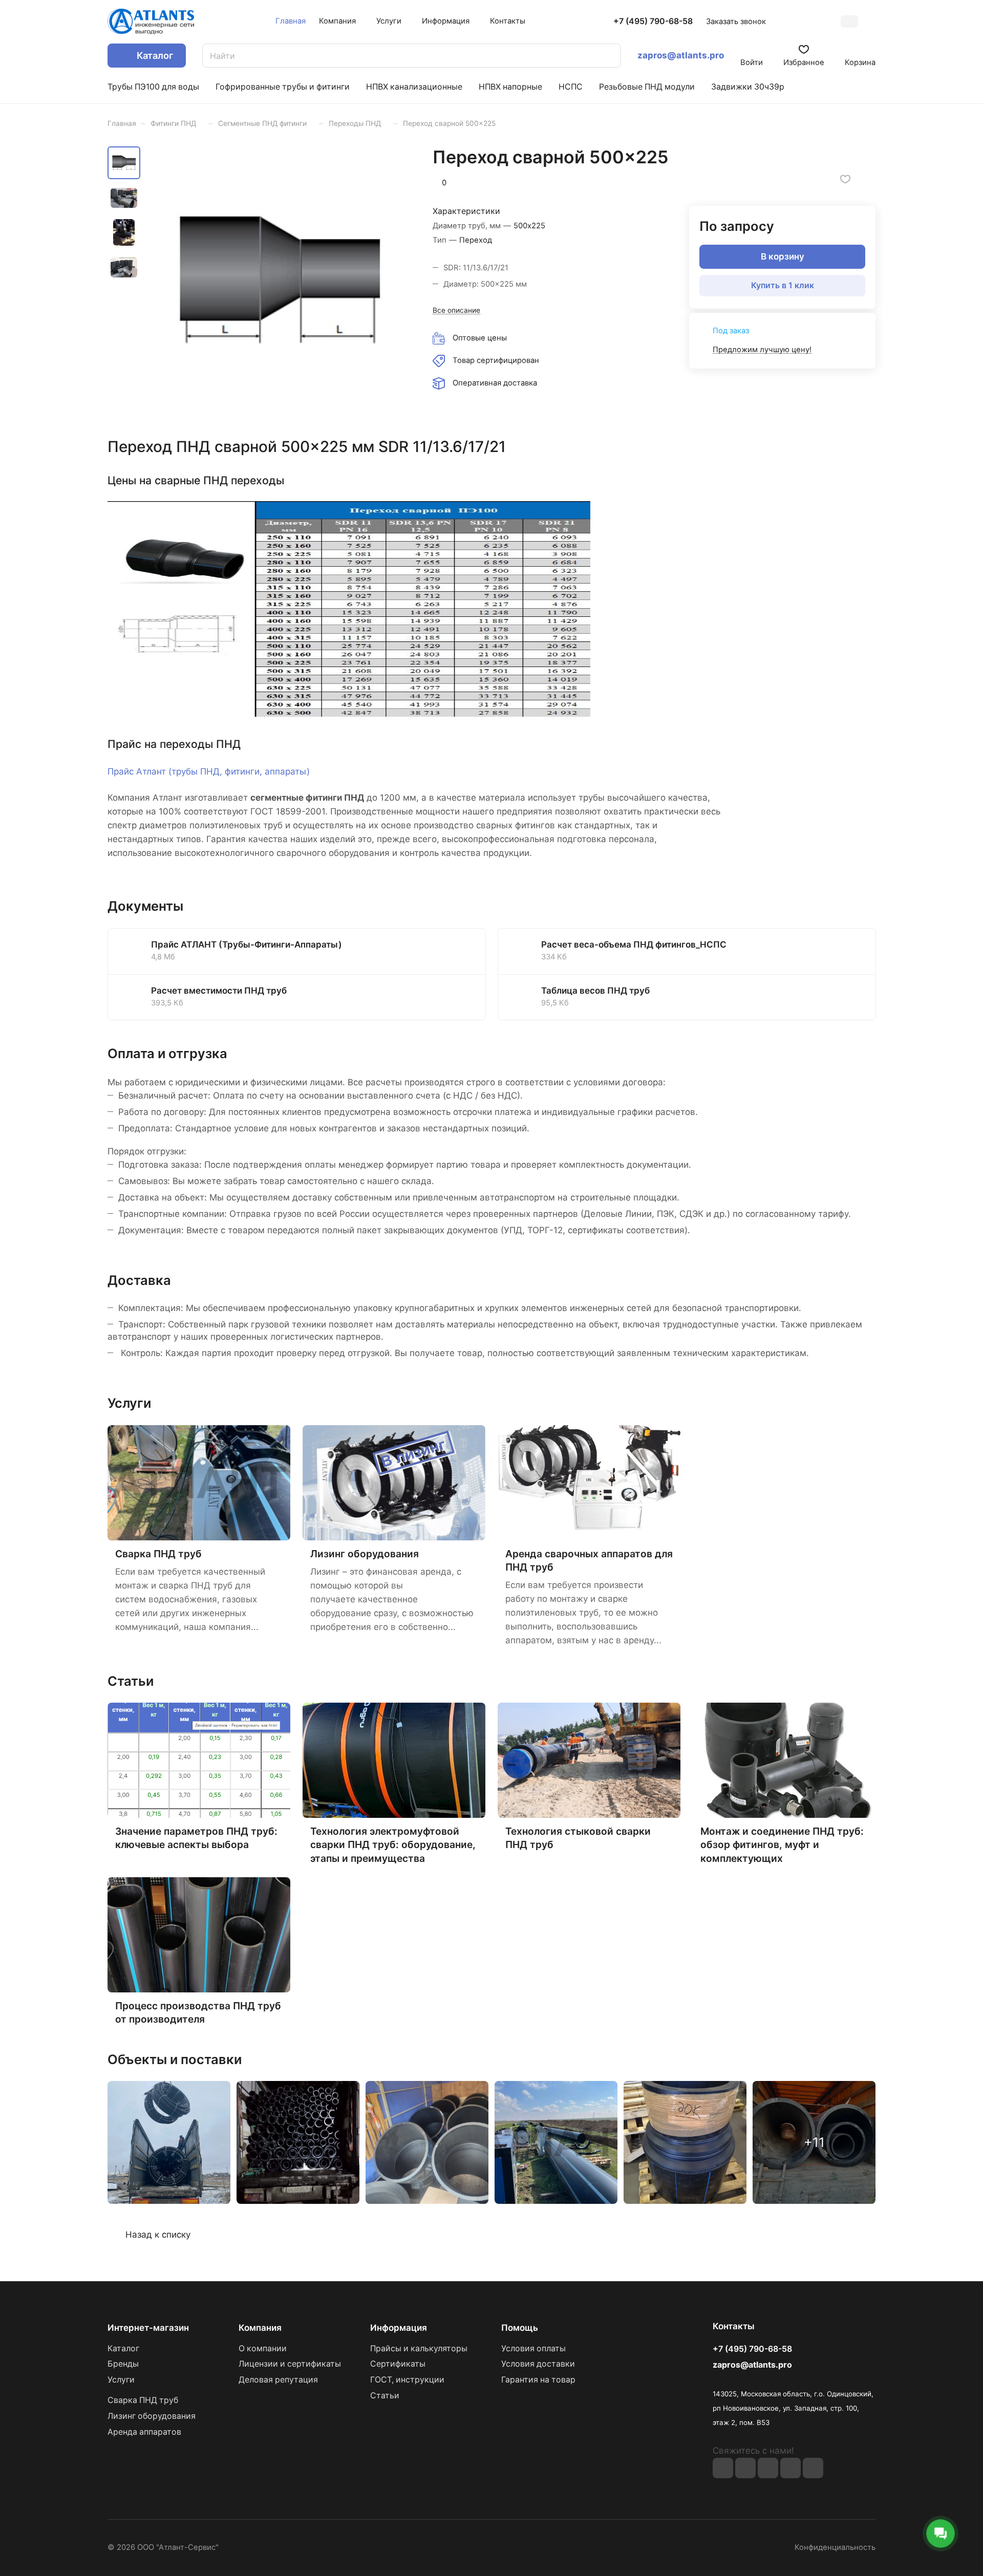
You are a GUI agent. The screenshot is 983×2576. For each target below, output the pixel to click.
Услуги (121, 2380)
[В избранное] (845, 179)
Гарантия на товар (538, 2380)
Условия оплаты (533, 2348)
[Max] (745, 2468)
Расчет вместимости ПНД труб (219, 991)
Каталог (123, 2348)
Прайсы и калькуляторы (419, 2348)
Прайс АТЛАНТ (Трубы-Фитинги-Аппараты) (247, 944)
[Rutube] (768, 2468)
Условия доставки (538, 2364)
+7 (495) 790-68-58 (653, 22)
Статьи (385, 2396)
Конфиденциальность (835, 2547)
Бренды (123, 2364)
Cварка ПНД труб (158, 1554)
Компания (260, 2328)
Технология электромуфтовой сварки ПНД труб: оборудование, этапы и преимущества (393, 1844)
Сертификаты (398, 2364)
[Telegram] (790, 2468)
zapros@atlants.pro (681, 55)
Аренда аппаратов (144, 2432)
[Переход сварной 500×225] (279, 279)
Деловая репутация (278, 2380)
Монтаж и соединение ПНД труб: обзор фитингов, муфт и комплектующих (782, 1844)
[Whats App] (813, 2468)
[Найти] (608, 56)
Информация (399, 2328)
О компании (263, 2348)
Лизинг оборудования (365, 1554)
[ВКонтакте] (723, 2468)
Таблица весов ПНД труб (595, 991)
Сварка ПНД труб (143, 2400)
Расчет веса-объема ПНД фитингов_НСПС (634, 944)
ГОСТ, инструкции (407, 2380)
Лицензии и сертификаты (290, 2364)
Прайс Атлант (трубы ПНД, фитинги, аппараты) (209, 771)
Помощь (520, 2328)
